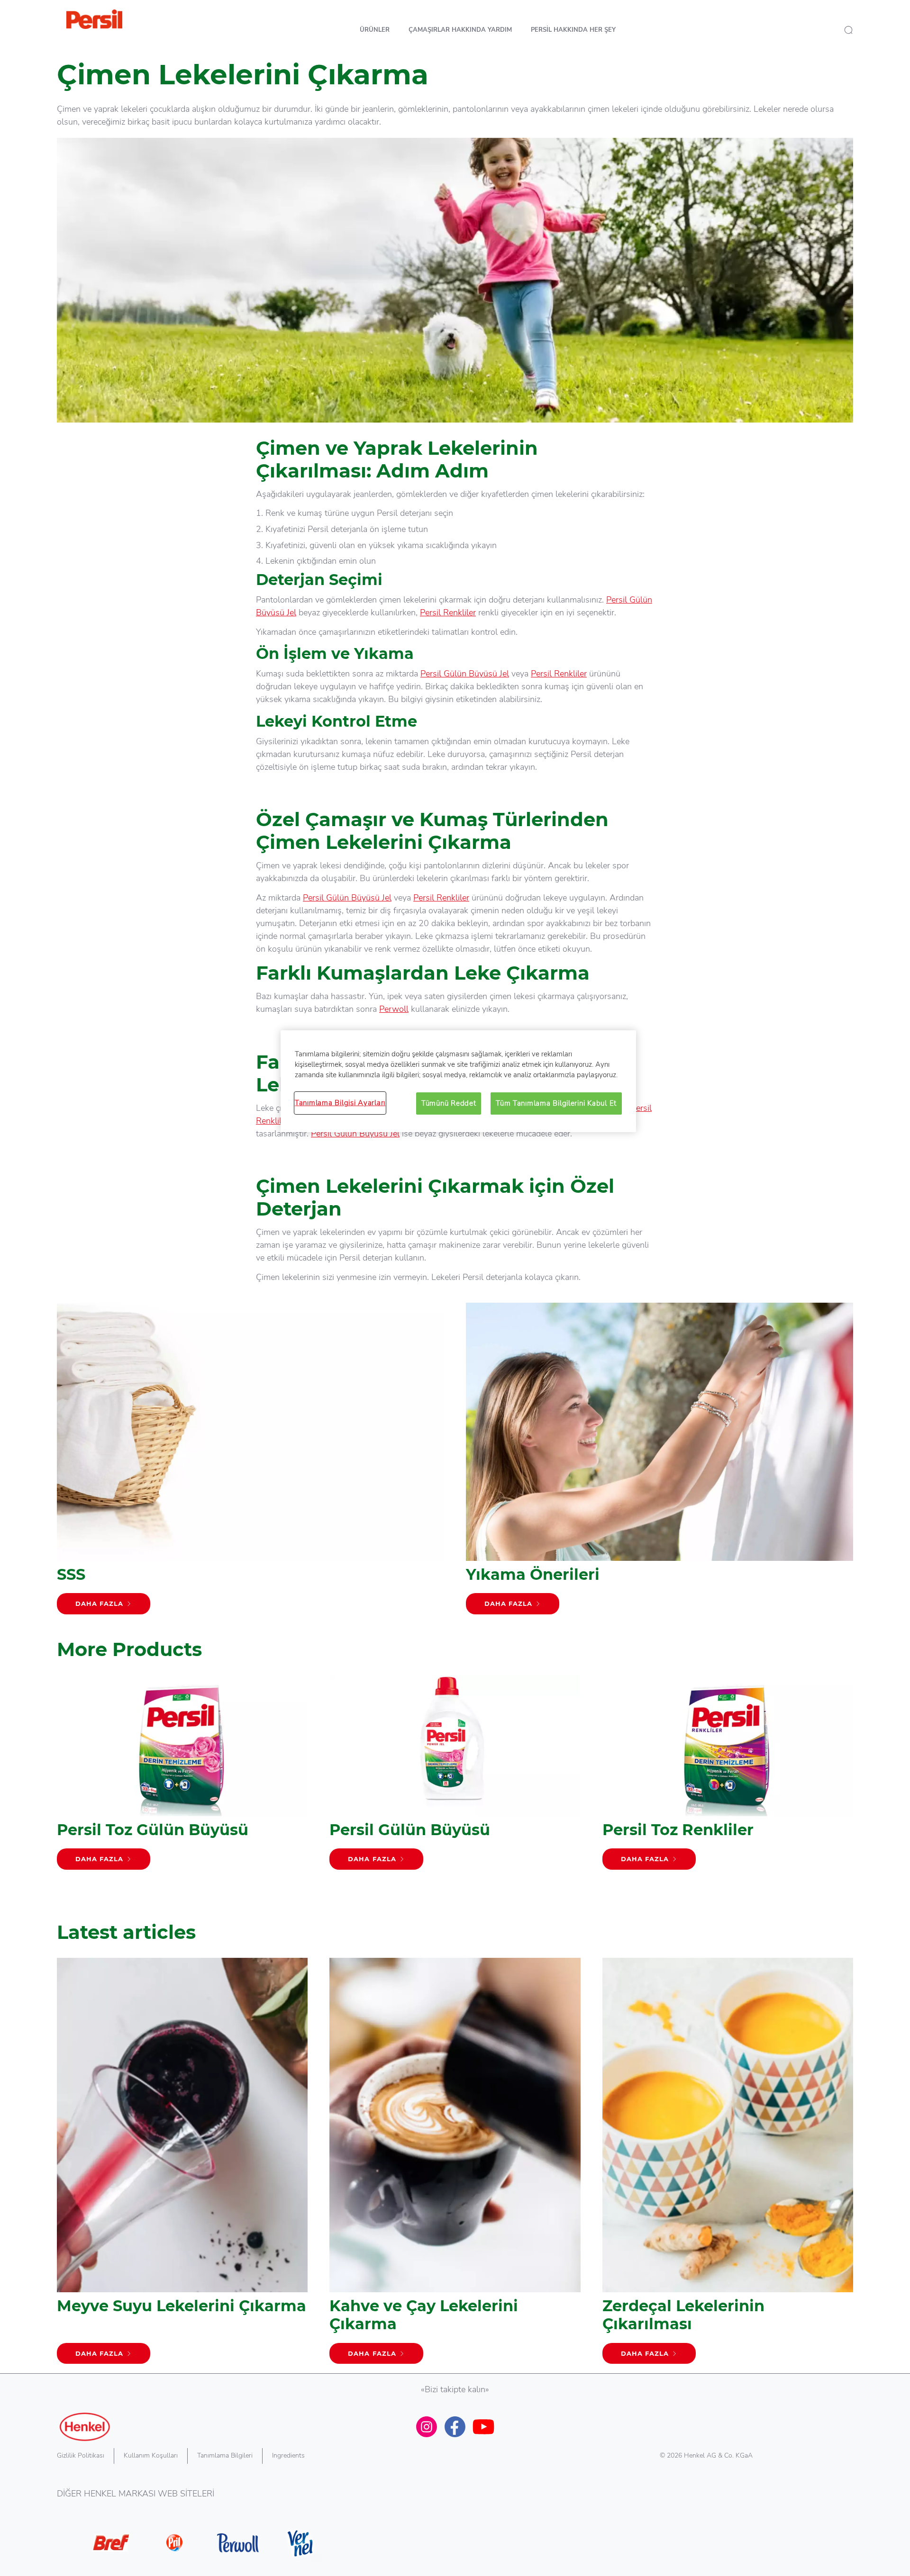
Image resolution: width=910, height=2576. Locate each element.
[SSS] (250, 1463)
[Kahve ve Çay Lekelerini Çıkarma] (455, 2166)
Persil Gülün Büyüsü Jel (465, 674)
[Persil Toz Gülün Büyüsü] (182, 1777)
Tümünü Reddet (449, 1103)
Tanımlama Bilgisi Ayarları (340, 1103)
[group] (455, 1791)
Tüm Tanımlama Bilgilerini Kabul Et (556, 1103)
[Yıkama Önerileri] (660, 1463)
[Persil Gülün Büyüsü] (455, 1777)
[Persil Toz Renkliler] (728, 1777)
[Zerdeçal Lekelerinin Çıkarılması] (728, 2166)
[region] (458, 1081)
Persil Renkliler (448, 612)
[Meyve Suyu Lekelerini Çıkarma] (182, 2166)
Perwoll (394, 1009)
